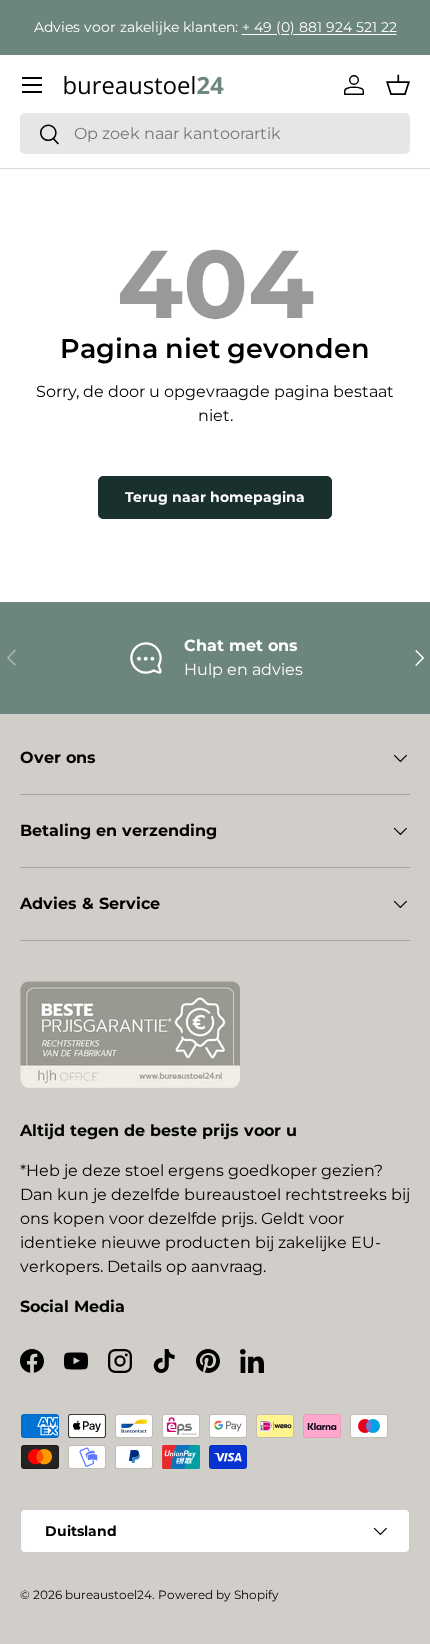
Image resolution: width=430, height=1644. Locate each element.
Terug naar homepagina (215, 497)
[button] (398, 85)
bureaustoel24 (108, 1594)
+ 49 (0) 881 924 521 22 (319, 27)
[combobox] (215, 133)
